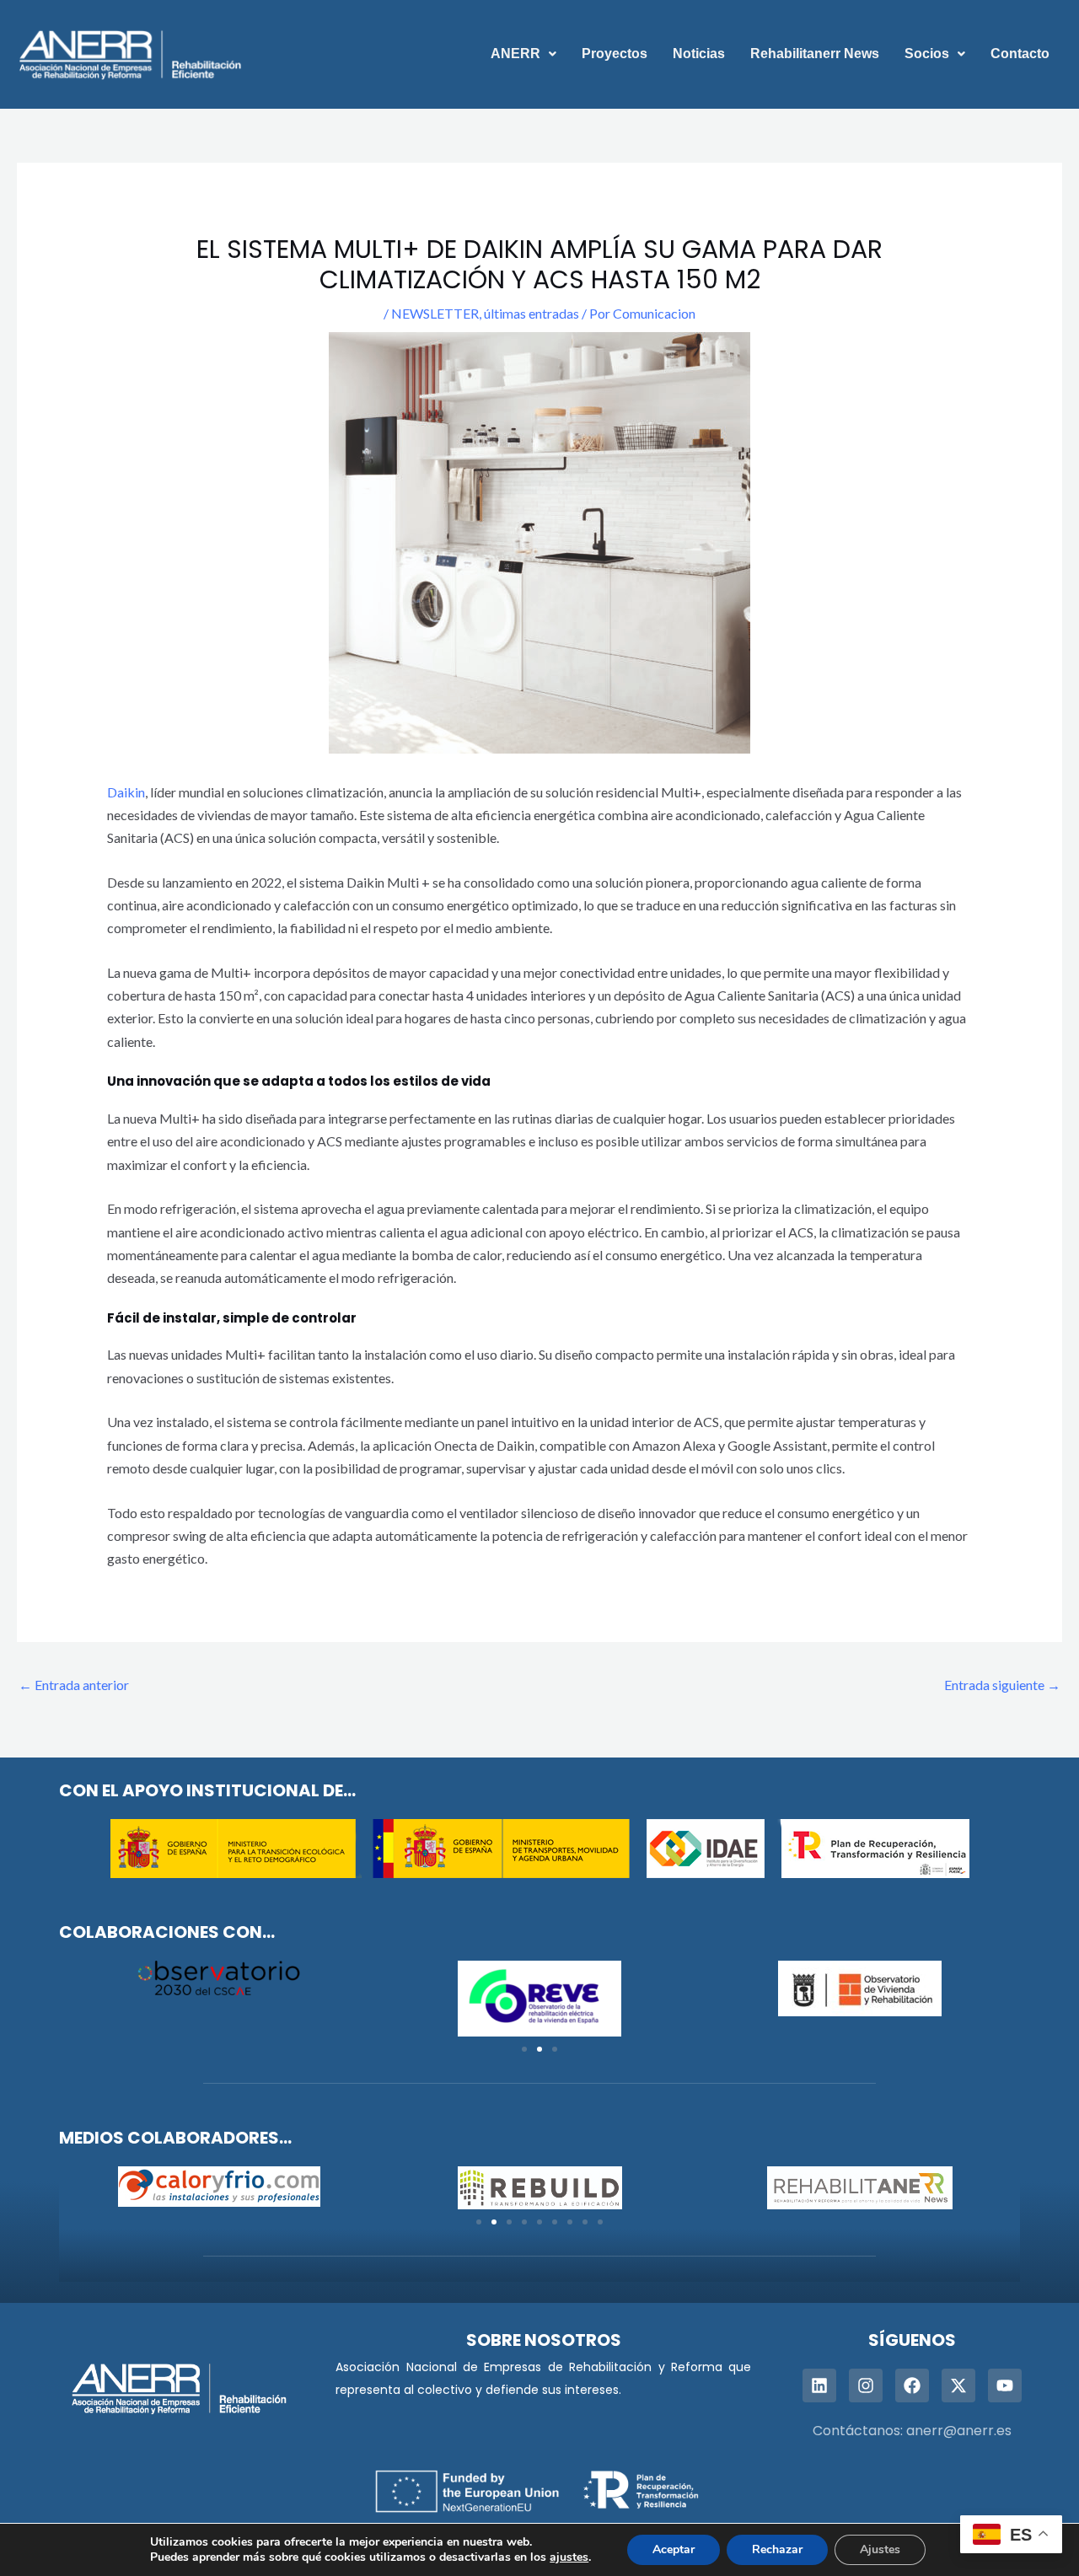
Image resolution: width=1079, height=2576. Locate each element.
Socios (927, 54)
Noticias (699, 54)
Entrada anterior (74, 1685)
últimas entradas (531, 313)
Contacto (1020, 54)
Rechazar (777, 2549)
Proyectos (615, 54)
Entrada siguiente (1002, 1685)
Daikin (126, 792)
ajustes (569, 2557)
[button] (523, 54)
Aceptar (674, 2549)
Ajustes (880, 2549)
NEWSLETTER (435, 313)
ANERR (515, 54)
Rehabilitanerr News (815, 54)
